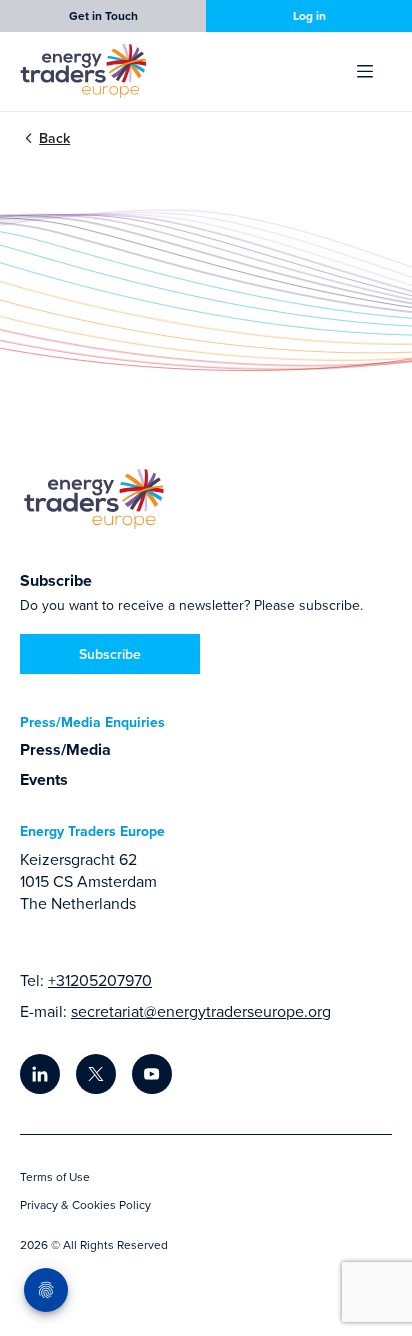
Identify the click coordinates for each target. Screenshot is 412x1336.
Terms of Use (55, 1176)
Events (44, 779)
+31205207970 (100, 980)
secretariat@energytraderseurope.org (201, 1011)
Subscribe (110, 654)
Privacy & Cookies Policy (85, 1204)
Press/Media (65, 749)
